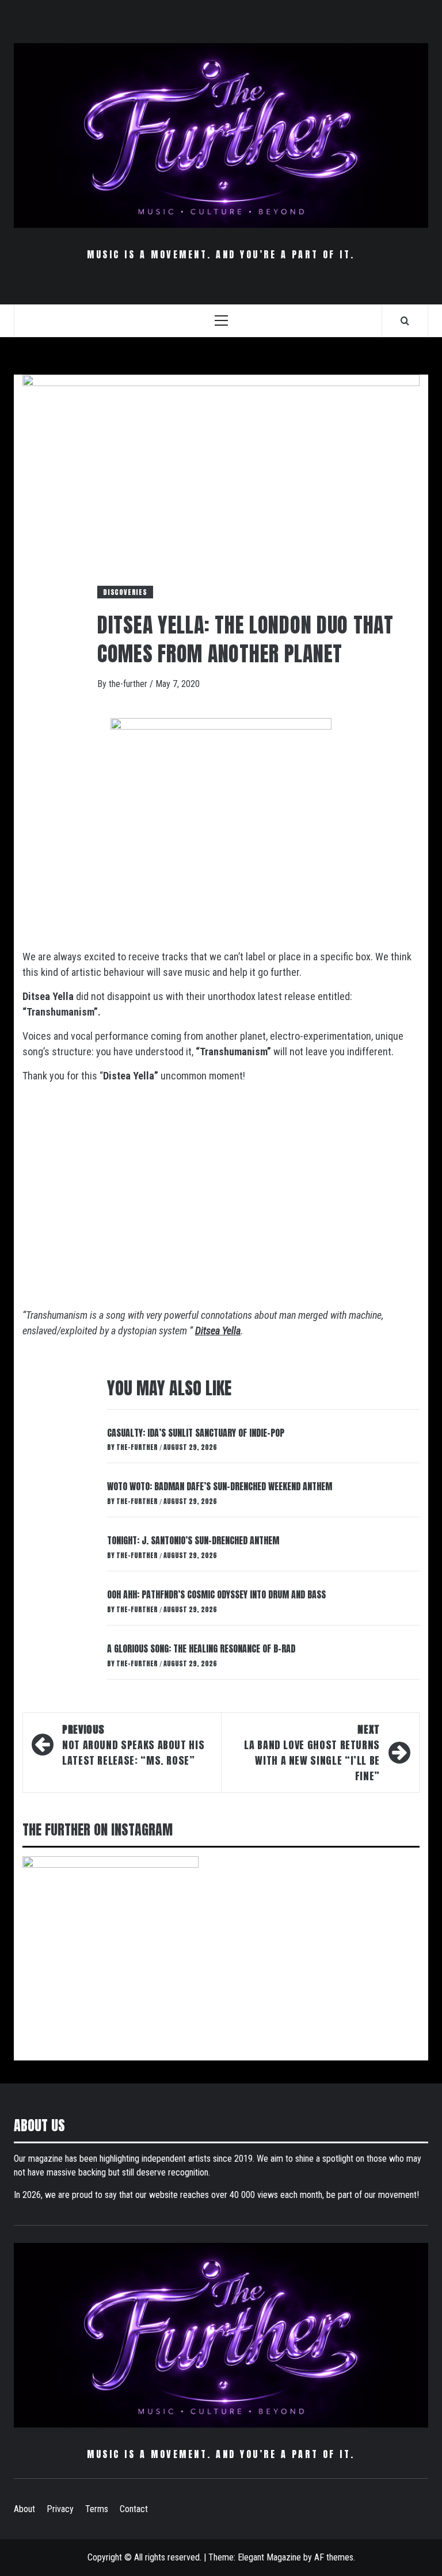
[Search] (405, 320)
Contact (134, 2509)
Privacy (60, 2509)
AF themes (334, 2557)
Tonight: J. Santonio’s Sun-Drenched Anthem (193, 1540)
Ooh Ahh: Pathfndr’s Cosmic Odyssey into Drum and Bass (216, 1594)
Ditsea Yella (218, 1331)
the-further (129, 684)
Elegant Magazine (269, 2557)
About (24, 2509)
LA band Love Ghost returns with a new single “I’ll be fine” (312, 1753)
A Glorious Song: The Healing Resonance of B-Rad (201, 1648)
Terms (97, 2509)
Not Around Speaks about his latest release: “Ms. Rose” (133, 1745)
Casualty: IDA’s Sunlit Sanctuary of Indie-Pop (196, 1433)
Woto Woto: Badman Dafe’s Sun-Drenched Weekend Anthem (220, 1486)
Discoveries (125, 592)
